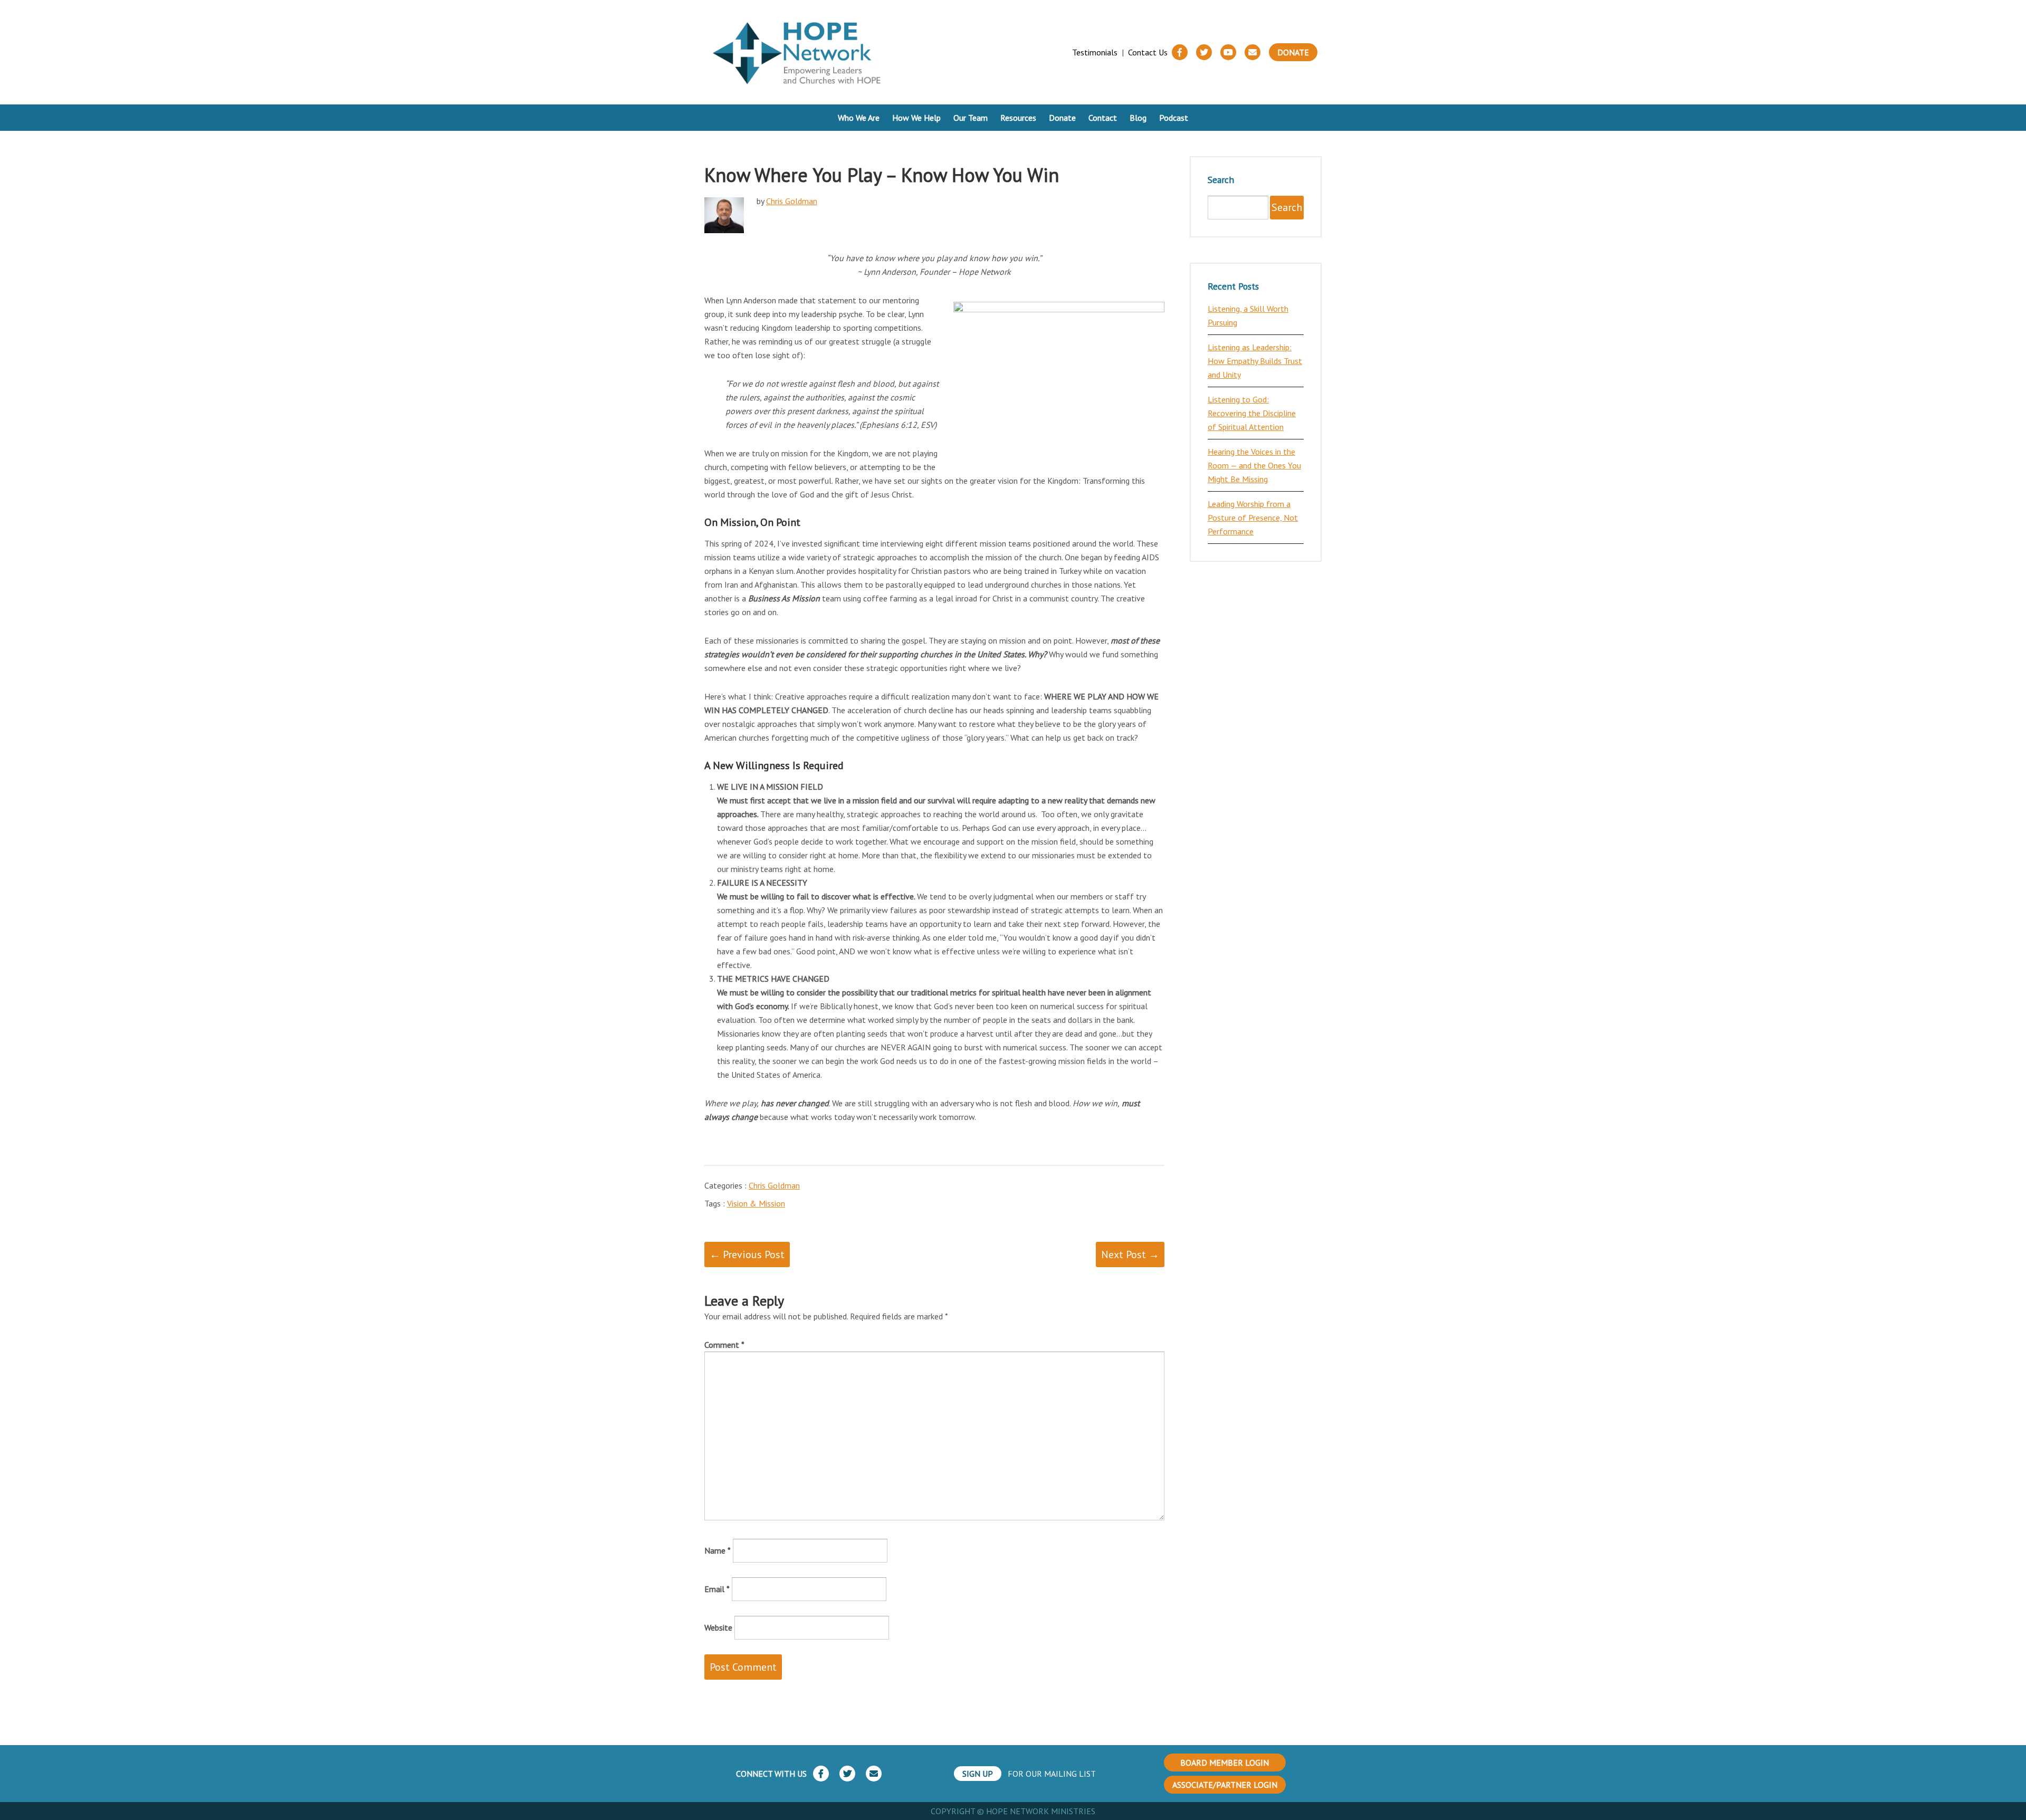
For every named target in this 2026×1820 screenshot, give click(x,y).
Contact (1103, 118)
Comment (724, 1345)
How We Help (916, 118)
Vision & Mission (756, 1203)
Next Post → (1130, 1254)
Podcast (1174, 118)
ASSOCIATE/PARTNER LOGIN (1225, 1785)
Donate (1293, 52)
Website (718, 1627)
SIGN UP (978, 1774)
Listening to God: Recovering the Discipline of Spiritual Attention (1252, 413)
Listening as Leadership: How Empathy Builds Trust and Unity (1255, 361)
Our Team (971, 118)
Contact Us (1148, 52)
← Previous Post (747, 1254)
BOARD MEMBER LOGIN (1225, 1762)
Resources (1018, 118)
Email (717, 1589)
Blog (1138, 118)
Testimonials (1095, 52)
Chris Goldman (792, 201)
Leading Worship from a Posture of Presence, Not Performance (1253, 518)
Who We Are (859, 118)
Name (718, 1550)
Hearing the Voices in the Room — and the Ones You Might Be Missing (1254, 465)
